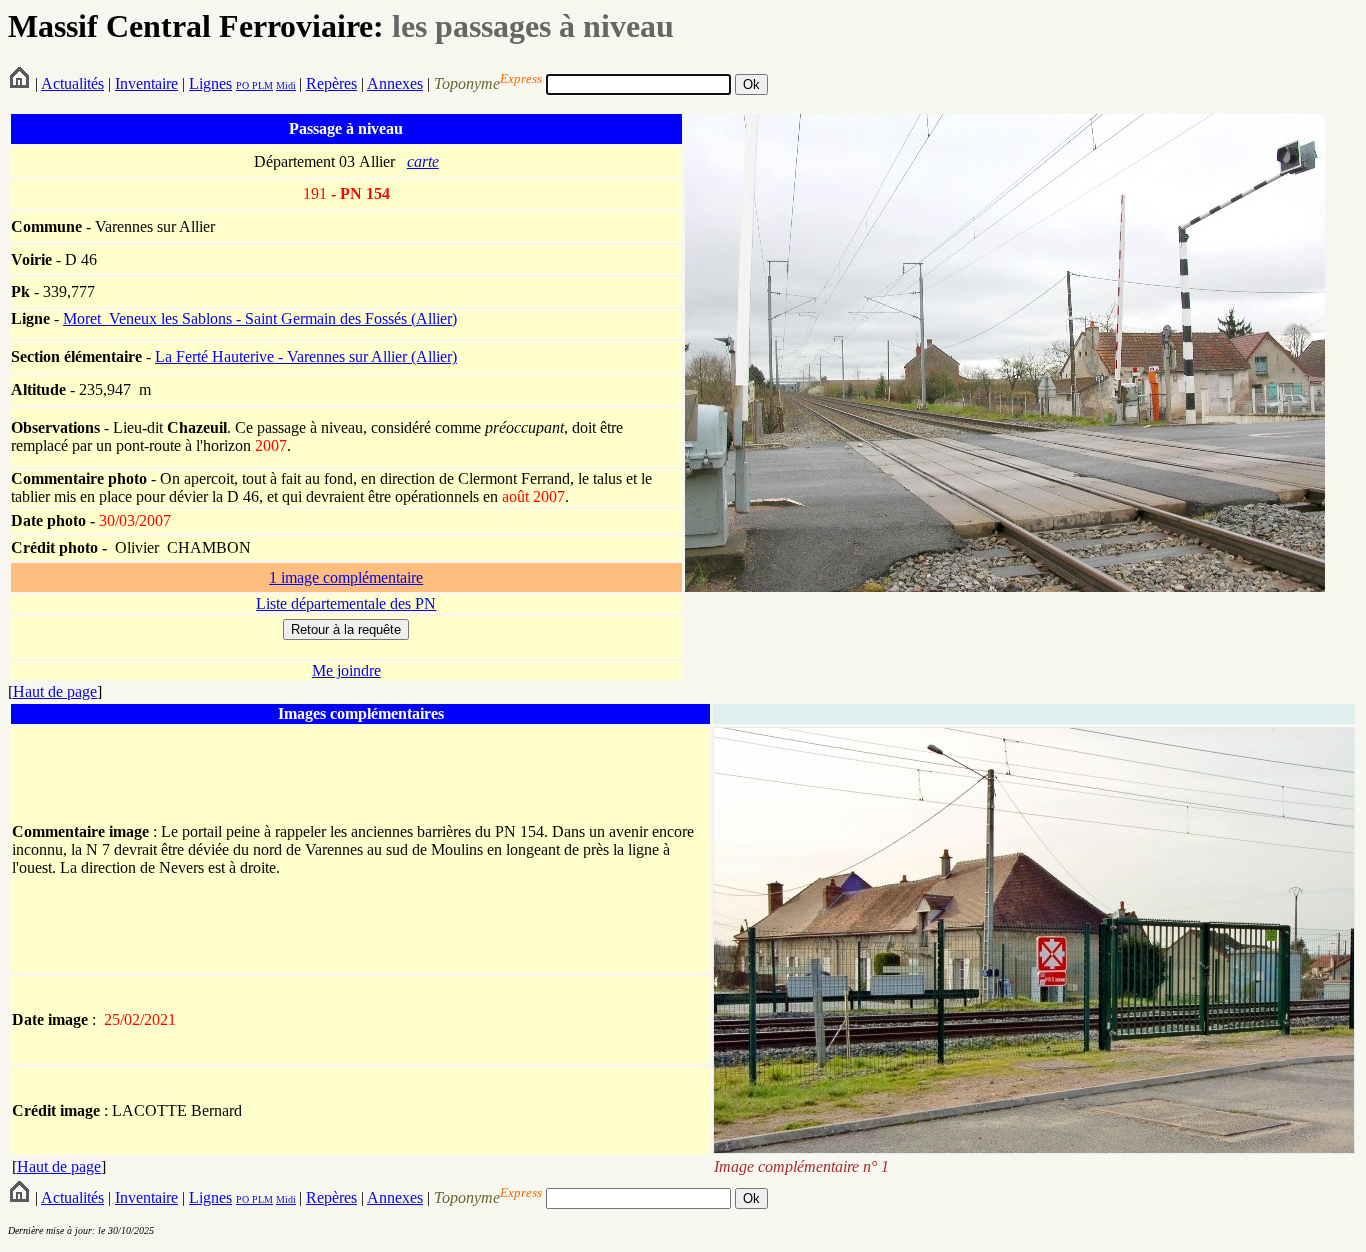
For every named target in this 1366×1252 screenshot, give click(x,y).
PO (242, 85)
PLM (261, 85)
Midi (286, 85)
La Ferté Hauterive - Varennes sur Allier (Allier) (306, 356)
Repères (331, 83)
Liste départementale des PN (346, 603)
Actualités (72, 83)
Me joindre (346, 670)
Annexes (395, 83)
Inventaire (146, 83)
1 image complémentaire (346, 577)
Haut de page (55, 691)
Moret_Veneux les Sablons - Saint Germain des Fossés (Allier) (260, 318)
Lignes (210, 83)
